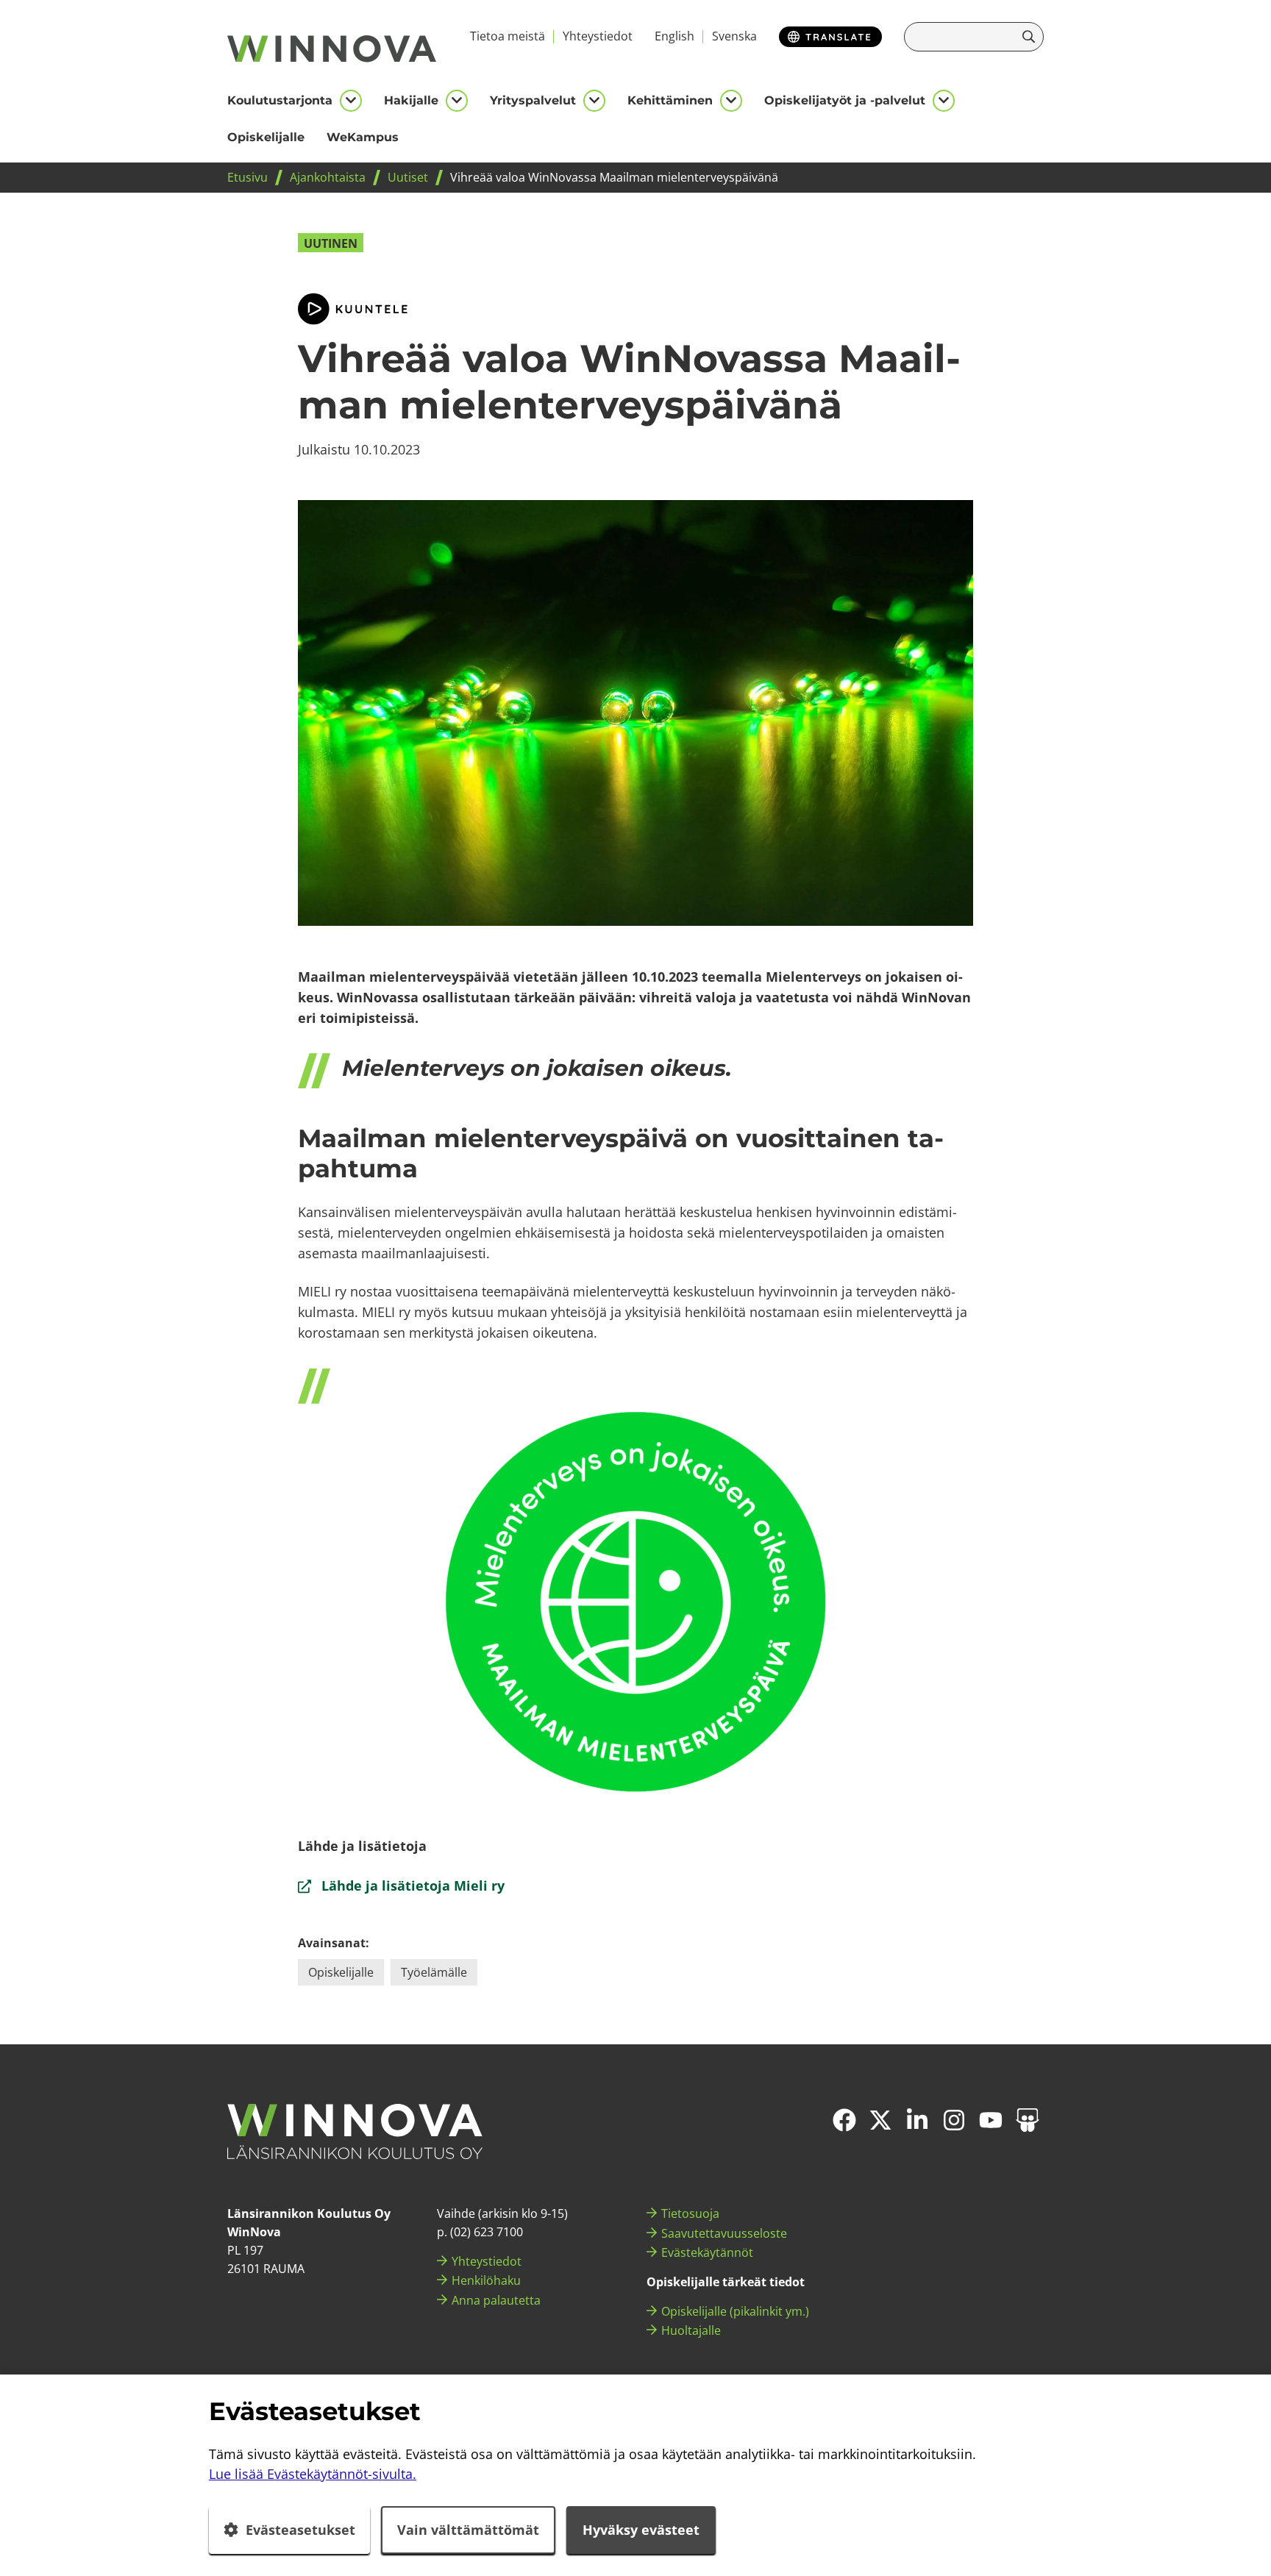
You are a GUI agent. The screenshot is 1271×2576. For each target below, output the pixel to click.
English (674, 36)
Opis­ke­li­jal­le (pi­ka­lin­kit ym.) (735, 2311)
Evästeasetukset (300, 2530)
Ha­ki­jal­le (411, 100)
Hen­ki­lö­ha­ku (486, 2280)
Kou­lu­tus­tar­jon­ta (280, 100)
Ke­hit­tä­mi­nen (670, 100)
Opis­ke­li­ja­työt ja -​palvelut (845, 100)
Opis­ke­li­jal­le (266, 137)
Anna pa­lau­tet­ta (496, 2300)
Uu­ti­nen (331, 243)
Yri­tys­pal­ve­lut (533, 100)
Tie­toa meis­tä (508, 36)
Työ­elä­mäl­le (434, 1972)
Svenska (734, 36)
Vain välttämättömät (468, 2530)
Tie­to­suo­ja (690, 2213)
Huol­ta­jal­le (691, 2330)
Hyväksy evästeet (641, 2530)
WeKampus (363, 137)
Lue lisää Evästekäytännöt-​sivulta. (313, 2474)
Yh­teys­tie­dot (598, 36)
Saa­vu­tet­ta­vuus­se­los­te (724, 2233)
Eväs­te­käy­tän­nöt (707, 2252)
